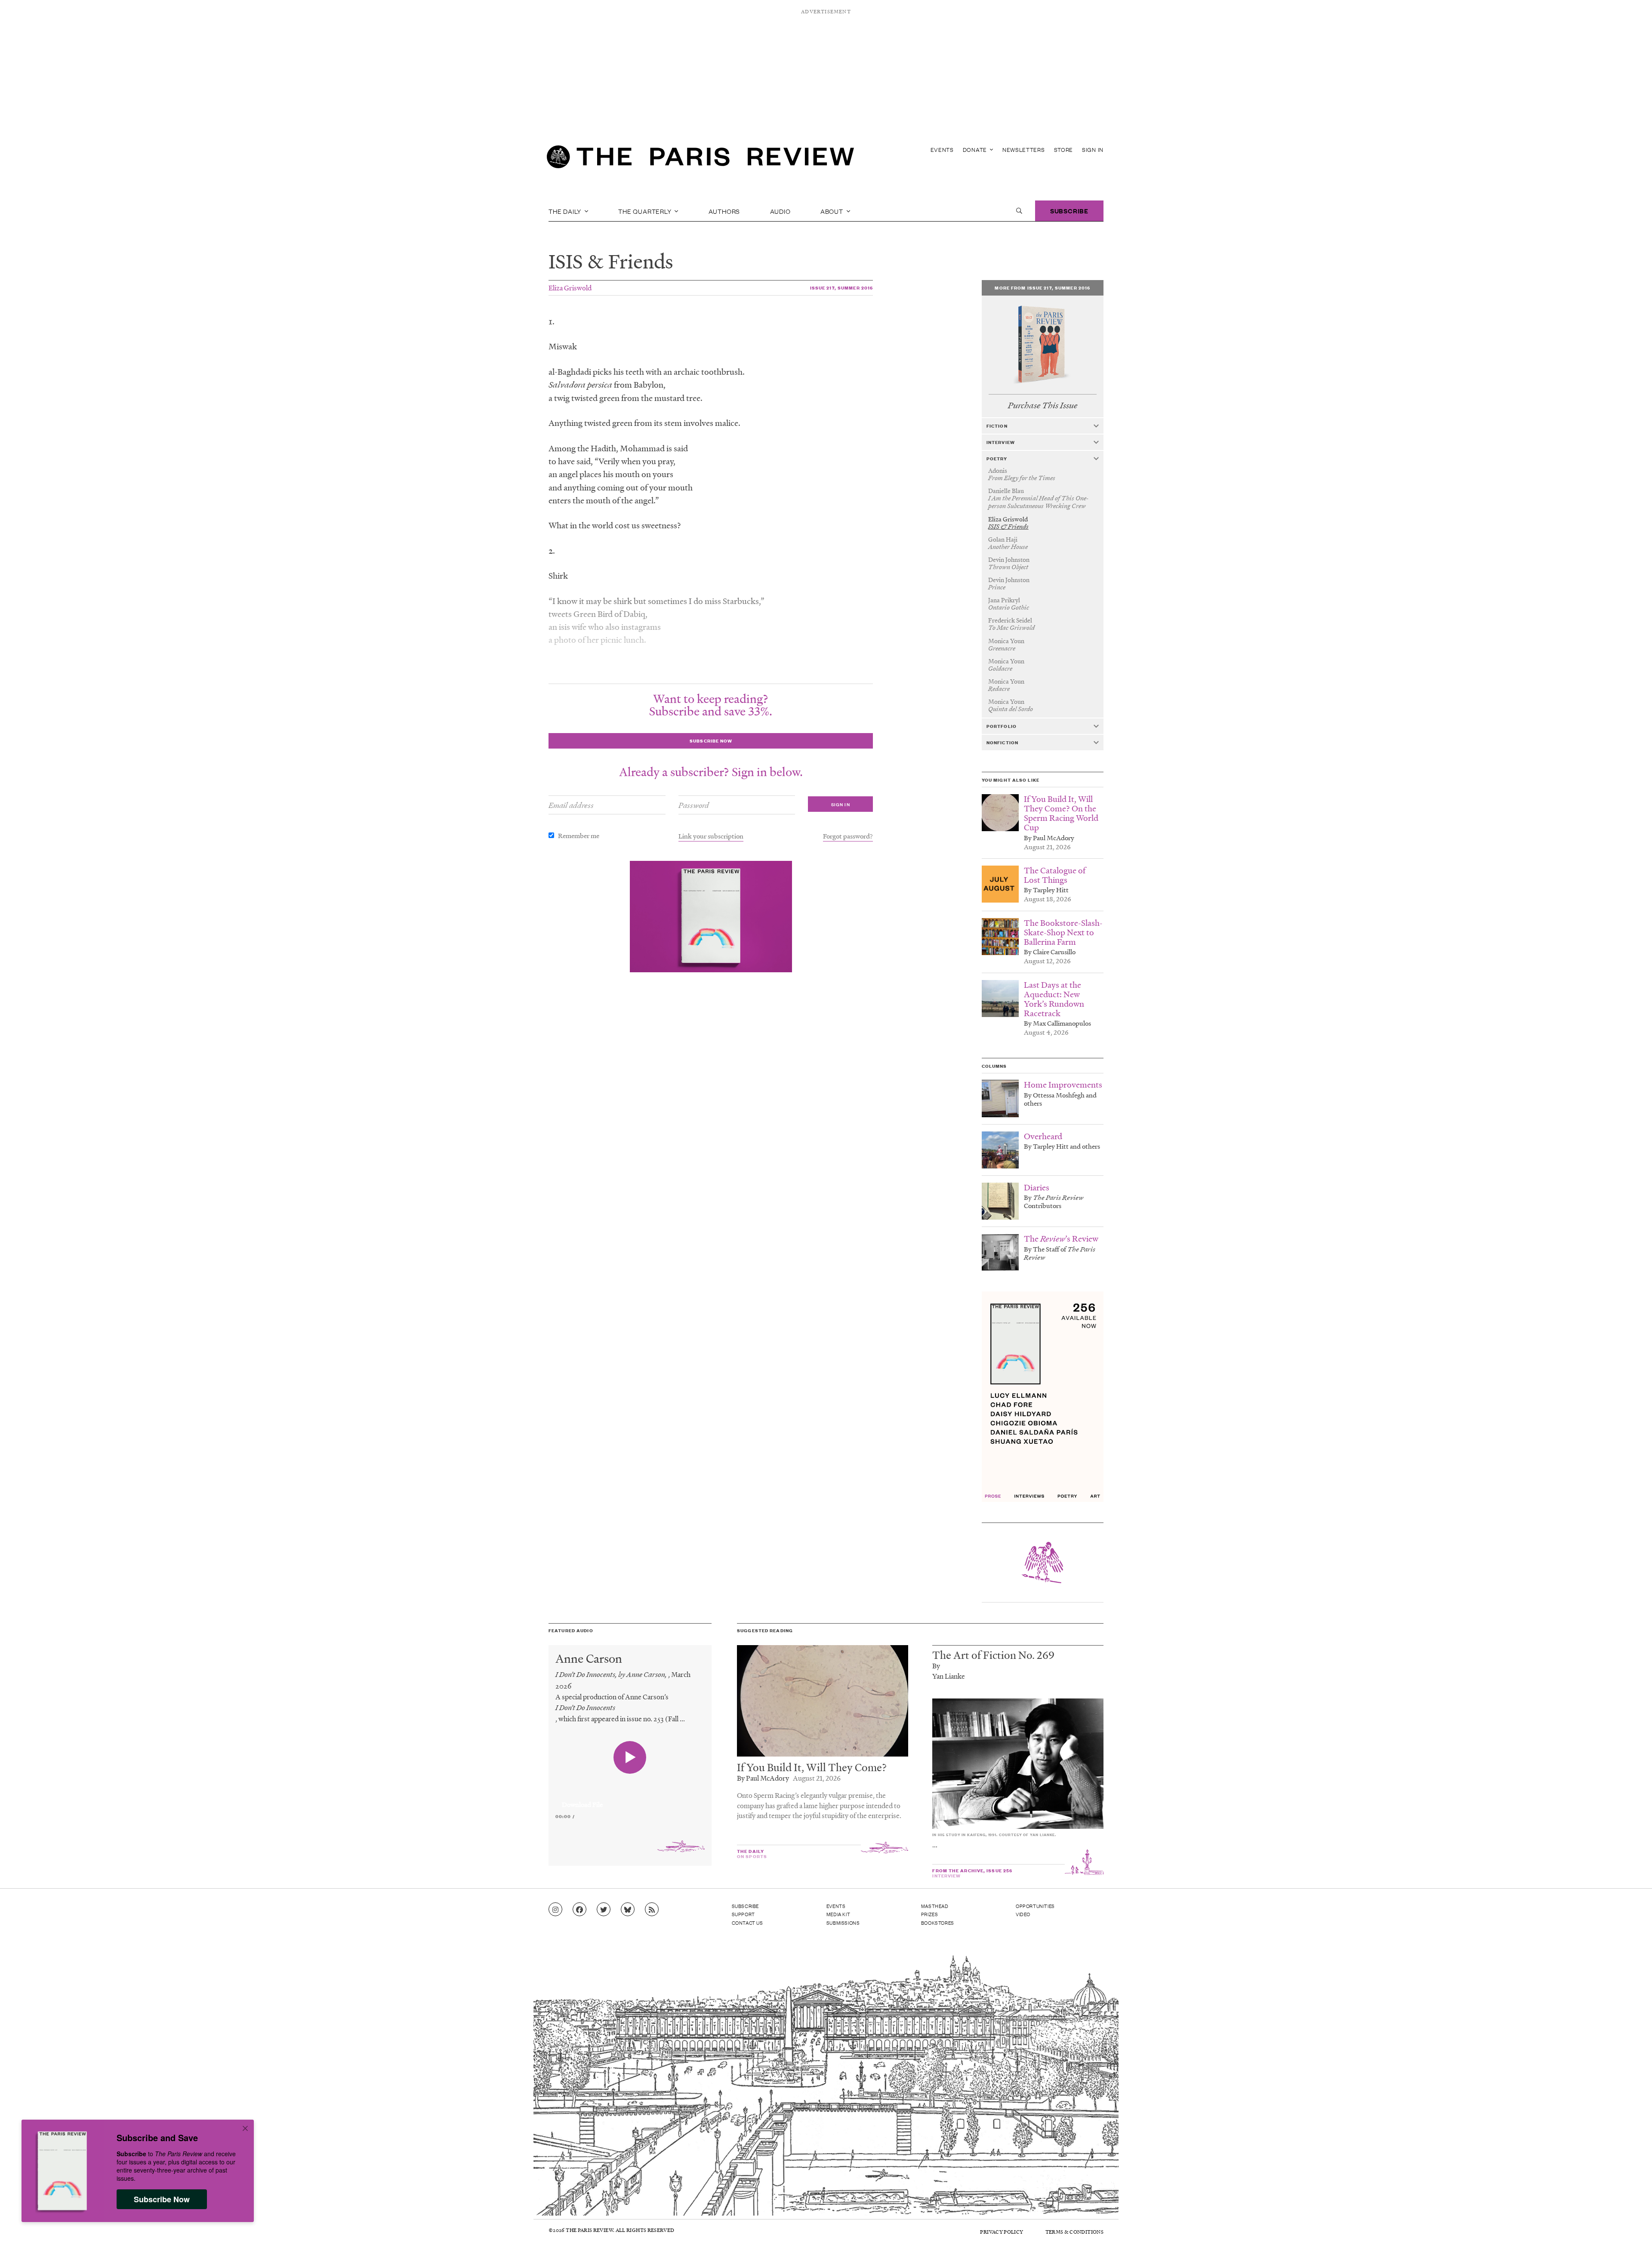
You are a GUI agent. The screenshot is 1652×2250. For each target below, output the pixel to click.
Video (1023, 1914)
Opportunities (1035, 1906)
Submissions (843, 1923)
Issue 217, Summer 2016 (842, 288)
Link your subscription (711, 836)
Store (1064, 149)
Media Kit (838, 1914)
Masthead (935, 1906)
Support (743, 1914)
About (833, 211)
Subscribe (1069, 211)
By (936, 1666)
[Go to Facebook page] (579, 1910)
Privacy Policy (1002, 2232)
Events (942, 149)
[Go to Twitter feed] (604, 1910)
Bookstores (938, 1923)
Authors (724, 211)
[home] (700, 159)
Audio (780, 211)
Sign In (1093, 149)
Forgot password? (848, 836)
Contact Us (747, 1923)
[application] (630, 1800)
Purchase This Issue (1043, 405)
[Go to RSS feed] (652, 1910)
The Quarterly (646, 211)
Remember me (579, 835)
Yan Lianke (949, 1676)
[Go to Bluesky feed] (628, 1910)
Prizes (930, 1914)
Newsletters (1024, 149)
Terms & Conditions (1074, 2232)
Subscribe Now (162, 2199)
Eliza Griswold (570, 288)
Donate (976, 149)
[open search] (1019, 211)
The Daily (566, 211)
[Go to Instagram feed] (555, 1910)
